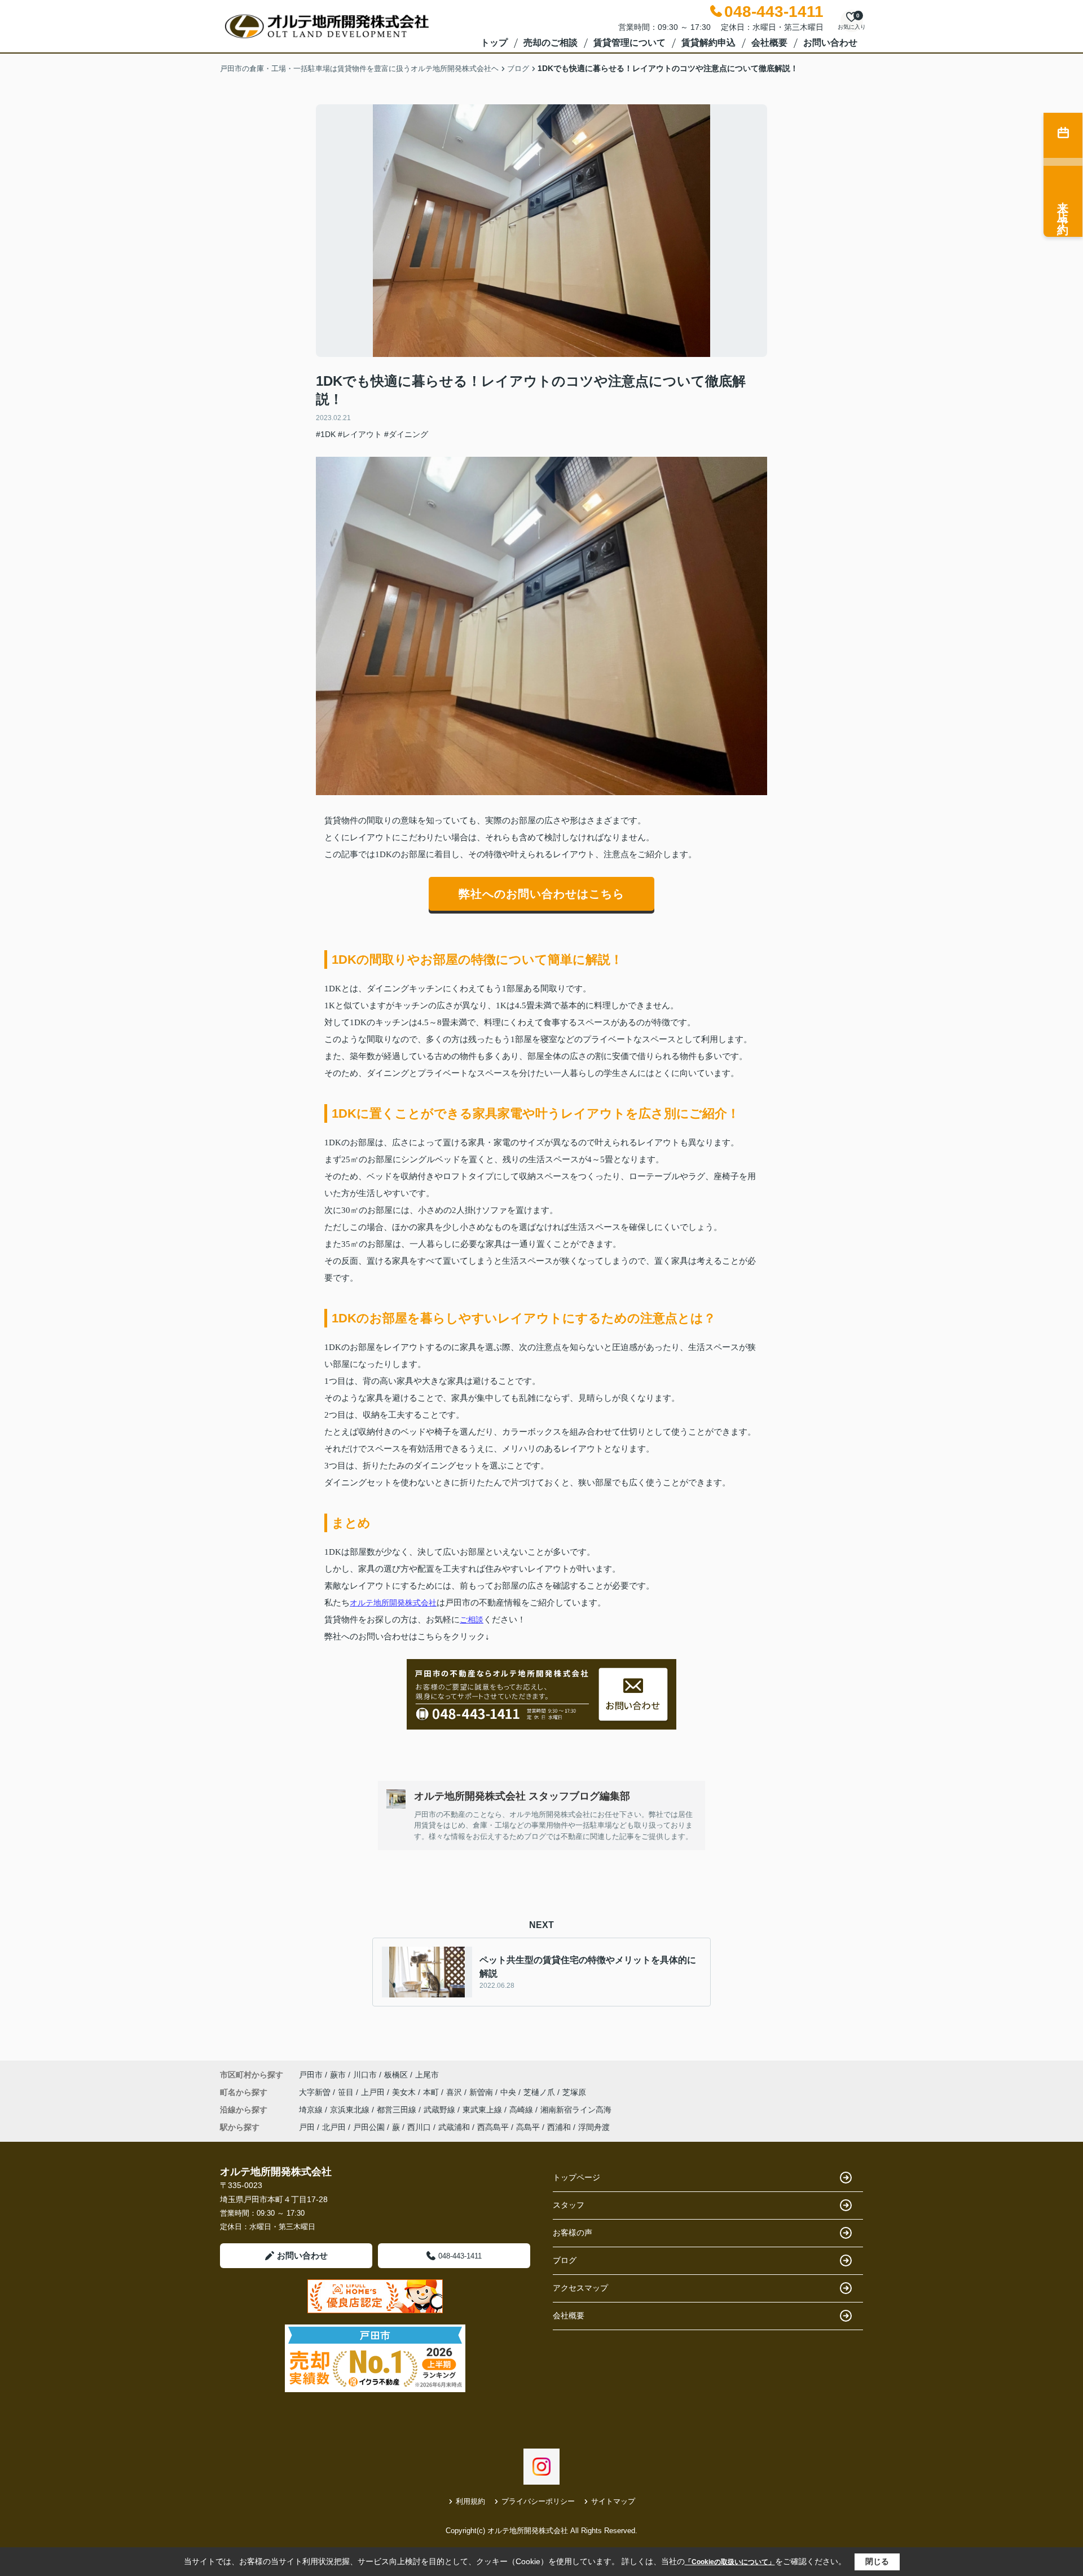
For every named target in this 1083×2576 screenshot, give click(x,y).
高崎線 (522, 2110)
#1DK (326, 434)
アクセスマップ (580, 2288)
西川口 (419, 2127)
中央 (509, 2092)
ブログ (565, 2260)
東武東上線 (483, 2110)
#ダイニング (406, 434)
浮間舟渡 (594, 2127)
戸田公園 (369, 2127)
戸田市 (311, 2075)
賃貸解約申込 (708, 43)
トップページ (576, 2177)
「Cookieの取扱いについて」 (730, 2562)
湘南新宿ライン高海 (576, 2110)
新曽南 (482, 2092)
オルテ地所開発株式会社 (393, 1603)
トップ (494, 43)
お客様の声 (573, 2233)
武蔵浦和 (454, 2127)
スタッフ (569, 2205)
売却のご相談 (551, 43)
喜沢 (455, 2092)
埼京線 (312, 2110)
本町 (432, 2092)
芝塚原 (574, 2092)
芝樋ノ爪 (540, 2092)
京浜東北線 (351, 2110)
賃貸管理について (629, 43)
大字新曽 (316, 2092)
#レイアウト (360, 434)
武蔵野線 (441, 2110)
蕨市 (338, 2075)
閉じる (877, 2561)
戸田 (307, 2127)
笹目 (347, 2092)
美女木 (405, 2092)
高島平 (528, 2127)
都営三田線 (398, 2110)
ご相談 (472, 1620)
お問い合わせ (830, 43)
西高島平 (493, 2127)
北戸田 (334, 2127)
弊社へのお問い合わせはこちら (541, 894)
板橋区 (396, 2075)
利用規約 (470, 2501)
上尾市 (427, 2075)
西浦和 (559, 2127)
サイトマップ (613, 2501)
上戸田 (374, 2092)
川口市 (365, 2075)
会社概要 (769, 43)
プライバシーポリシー (538, 2501)
